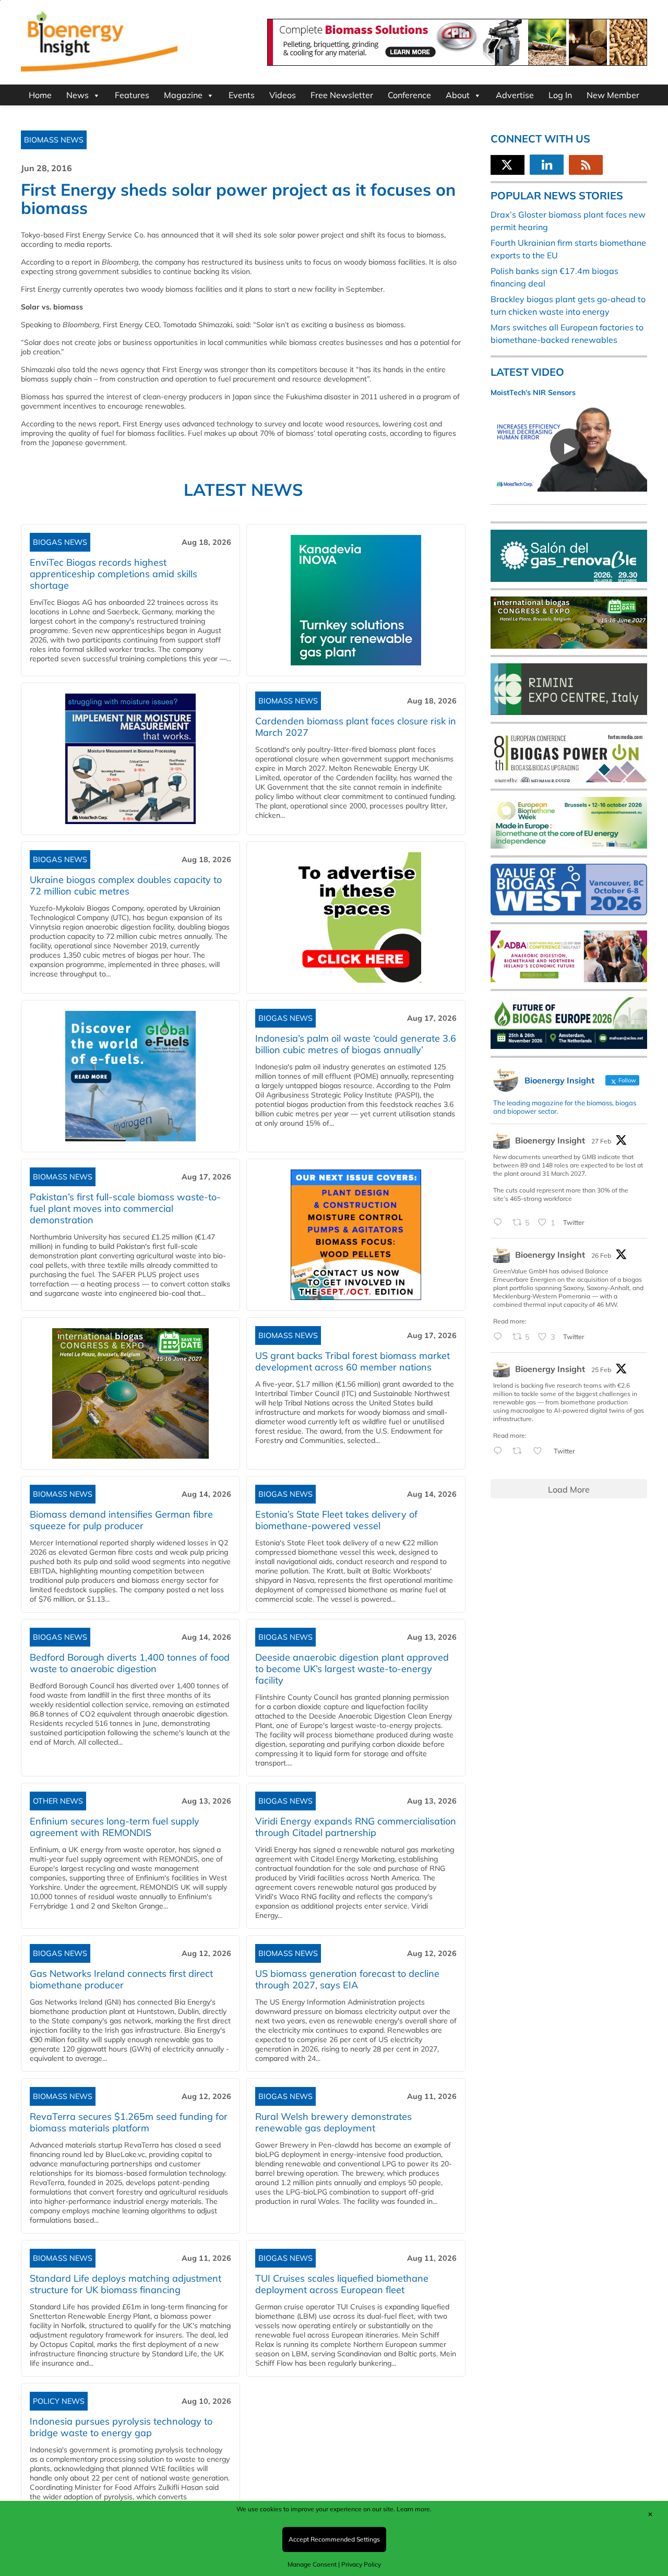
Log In (560, 95)
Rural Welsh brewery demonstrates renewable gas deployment (333, 2122)
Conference (409, 95)
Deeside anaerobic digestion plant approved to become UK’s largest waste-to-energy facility (352, 1669)
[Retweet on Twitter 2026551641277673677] (520, 1451)
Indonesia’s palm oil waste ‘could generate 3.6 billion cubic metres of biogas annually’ (356, 1044)
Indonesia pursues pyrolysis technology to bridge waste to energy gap (121, 2427)
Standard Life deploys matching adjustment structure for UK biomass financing (126, 2284)
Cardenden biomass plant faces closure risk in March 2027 (356, 727)
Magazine (183, 95)
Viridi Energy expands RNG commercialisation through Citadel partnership (356, 1827)
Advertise (515, 95)
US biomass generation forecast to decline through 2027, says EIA (347, 1979)
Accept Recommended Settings (334, 2539)
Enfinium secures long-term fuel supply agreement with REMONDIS (115, 1827)
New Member (613, 95)
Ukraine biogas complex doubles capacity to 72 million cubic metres (126, 885)
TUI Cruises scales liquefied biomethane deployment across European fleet (342, 2284)
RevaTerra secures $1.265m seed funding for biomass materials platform (129, 2122)
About (458, 95)
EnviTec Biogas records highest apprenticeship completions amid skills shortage (114, 574)
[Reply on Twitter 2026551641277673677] (500, 1451)
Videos (283, 95)
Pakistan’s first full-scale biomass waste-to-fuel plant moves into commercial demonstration (125, 1208)
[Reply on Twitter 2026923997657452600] (500, 1337)
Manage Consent (312, 2564)
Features (132, 95)
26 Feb (601, 1255)
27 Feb (601, 1141)
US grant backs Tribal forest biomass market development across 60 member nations (353, 1361)
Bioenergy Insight (550, 1140)
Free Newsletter (342, 95)
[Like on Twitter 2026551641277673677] (541, 1451)
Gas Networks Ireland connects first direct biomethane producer (121, 1979)
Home (40, 95)
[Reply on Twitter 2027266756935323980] (500, 1223)
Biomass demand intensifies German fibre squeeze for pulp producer (121, 1520)
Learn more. (414, 2509)
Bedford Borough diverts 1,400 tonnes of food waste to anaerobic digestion (130, 1663)
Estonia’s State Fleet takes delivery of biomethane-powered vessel (336, 1520)
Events (242, 95)
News (77, 95)
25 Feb (601, 1370)
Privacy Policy (361, 2564)
